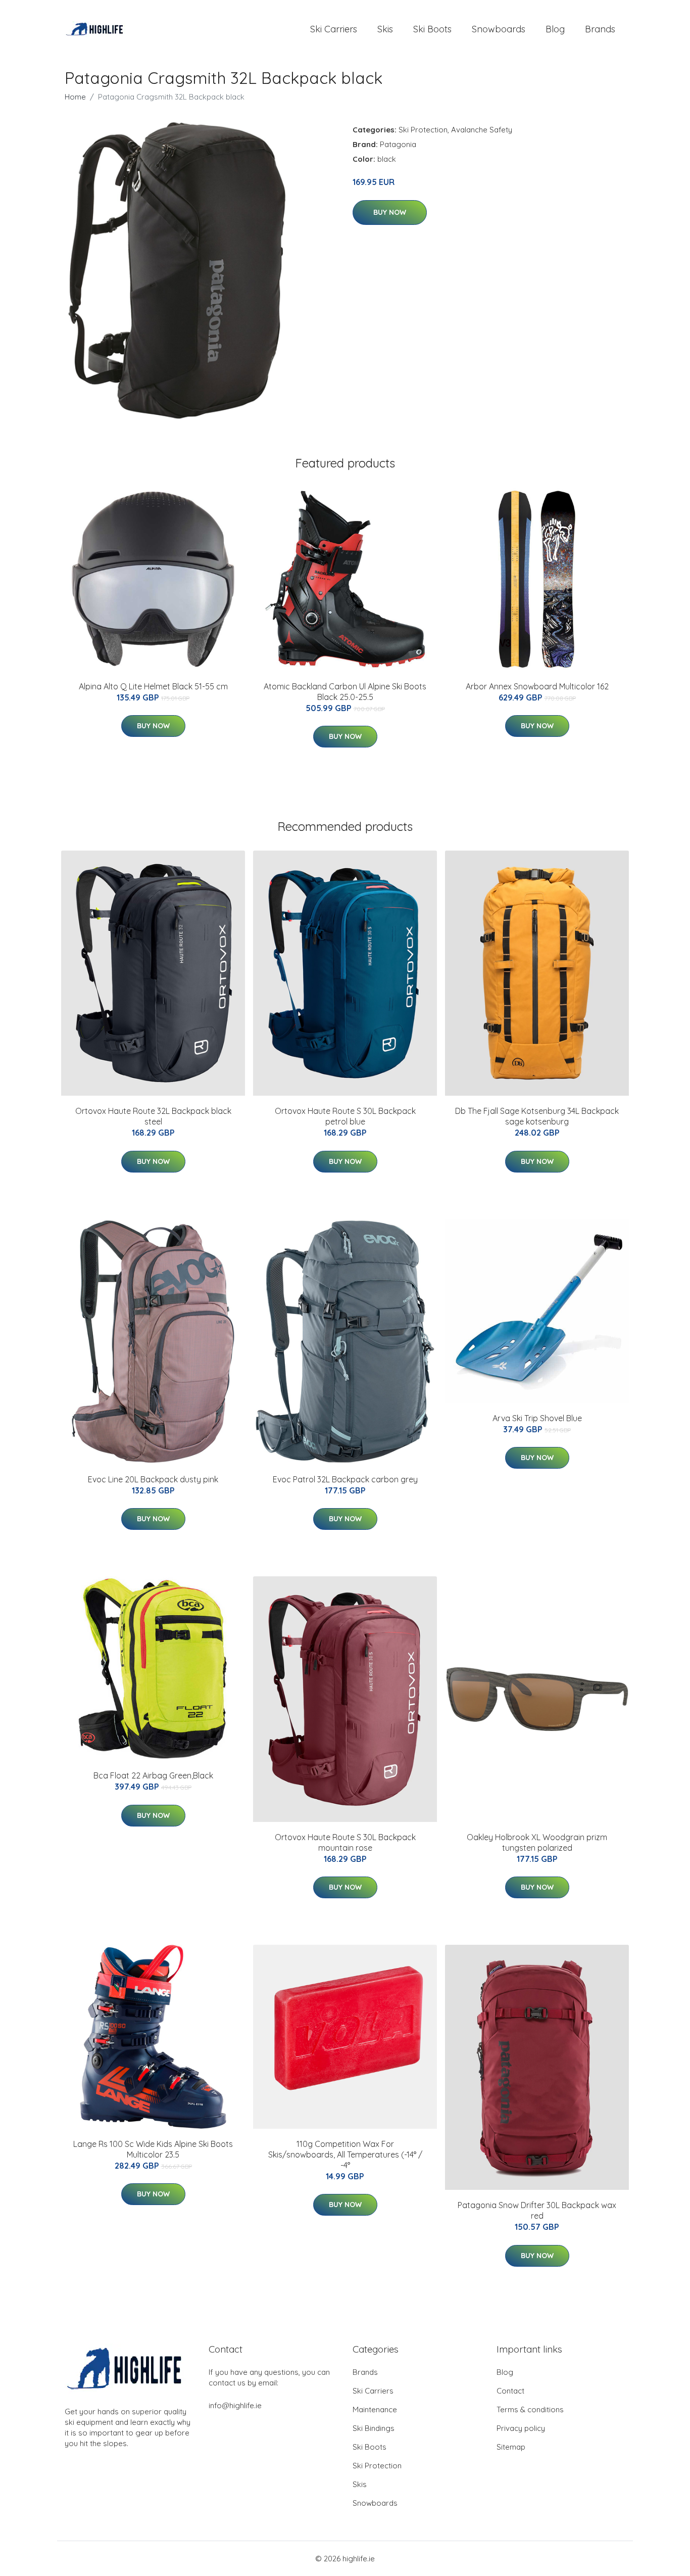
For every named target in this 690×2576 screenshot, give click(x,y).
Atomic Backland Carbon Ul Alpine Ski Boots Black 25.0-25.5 (345, 692)
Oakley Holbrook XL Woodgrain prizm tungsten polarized (537, 1842)
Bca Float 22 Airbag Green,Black (153, 1775)
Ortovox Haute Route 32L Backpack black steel (153, 1116)
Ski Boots (432, 29)
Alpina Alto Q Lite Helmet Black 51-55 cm (153, 686)
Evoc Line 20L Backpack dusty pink (153, 1479)
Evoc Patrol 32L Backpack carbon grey (345, 1479)
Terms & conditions (530, 2409)
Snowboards (499, 29)
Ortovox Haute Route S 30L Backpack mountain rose (345, 1842)
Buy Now (390, 212)
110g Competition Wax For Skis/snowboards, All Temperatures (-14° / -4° (345, 2155)
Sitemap (511, 2447)
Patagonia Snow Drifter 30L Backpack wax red (537, 2210)
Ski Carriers (334, 29)
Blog (555, 29)
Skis (385, 29)
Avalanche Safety (482, 130)
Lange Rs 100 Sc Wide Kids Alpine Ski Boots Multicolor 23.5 (153, 2149)
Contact (510, 2391)
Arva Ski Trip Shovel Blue (537, 1418)
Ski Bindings (374, 2428)
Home (75, 97)
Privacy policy (521, 2428)
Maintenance (375, 2409)
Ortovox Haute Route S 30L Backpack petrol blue (345, 1116)
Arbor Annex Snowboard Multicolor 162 (537, 686)
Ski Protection (423, 130)
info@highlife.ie (235, 2405)
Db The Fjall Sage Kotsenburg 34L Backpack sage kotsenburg (537, 1116)
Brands (600, 29)
